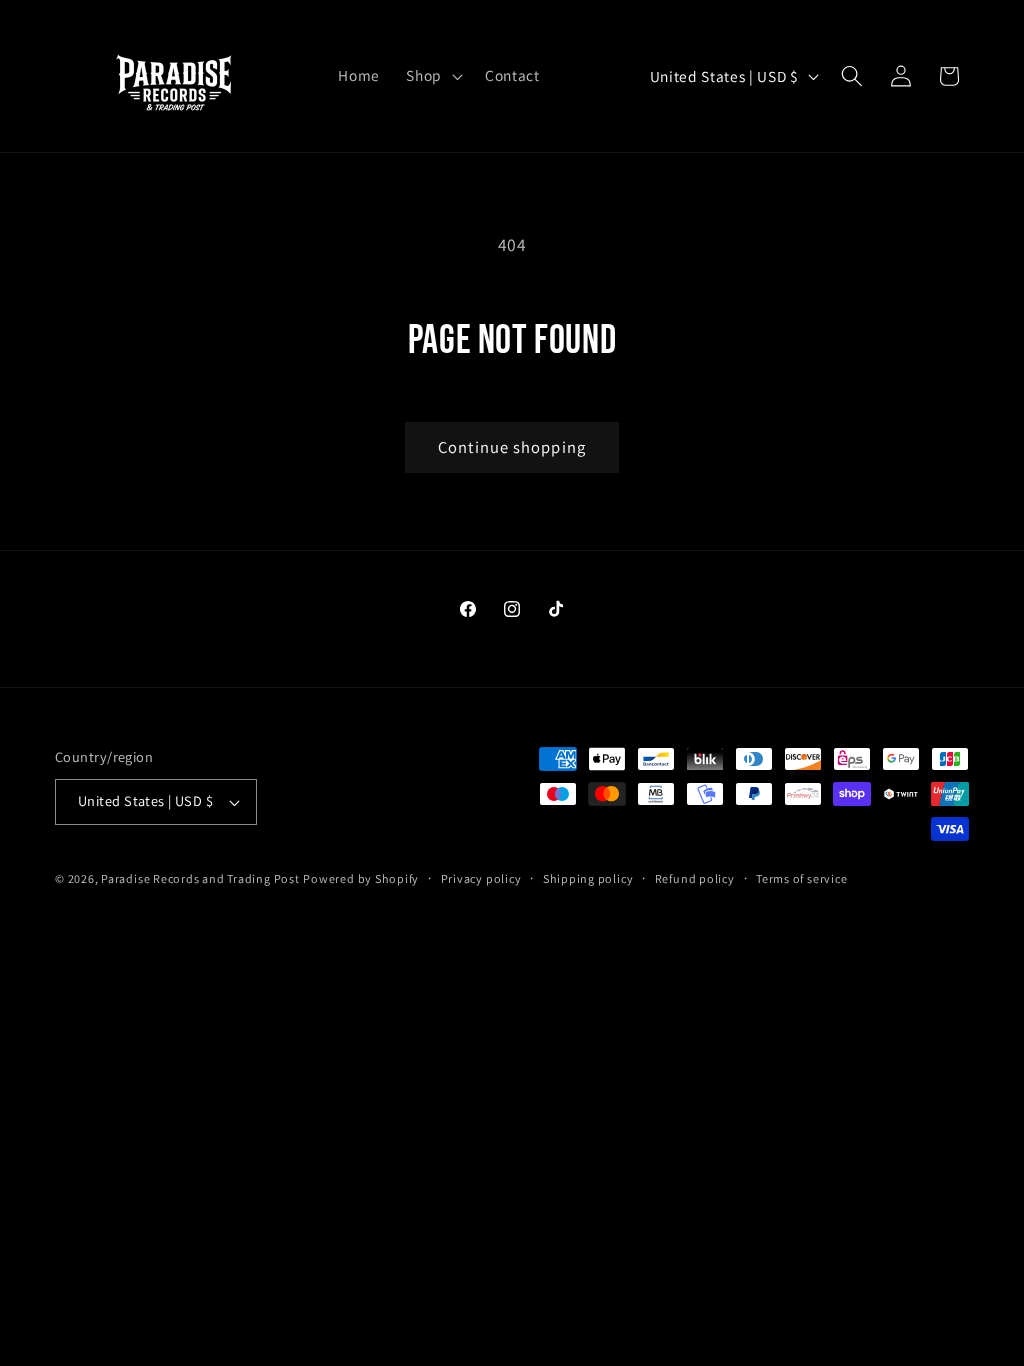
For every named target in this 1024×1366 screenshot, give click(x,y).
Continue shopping (512, 447)
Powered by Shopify (361, 878)
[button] (432, 76)
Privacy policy (481, 878)
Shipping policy (588, 878)
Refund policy (695, 878)
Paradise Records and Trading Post (200, 878)
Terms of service (801, 878)
